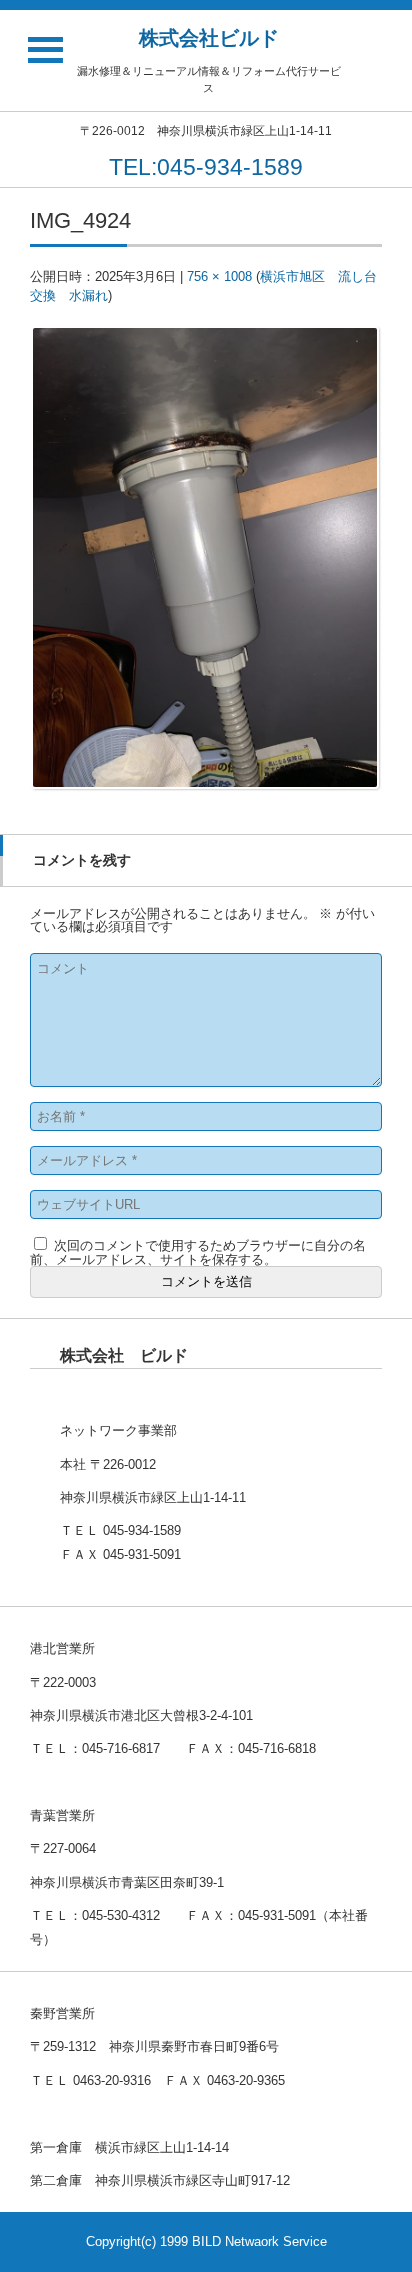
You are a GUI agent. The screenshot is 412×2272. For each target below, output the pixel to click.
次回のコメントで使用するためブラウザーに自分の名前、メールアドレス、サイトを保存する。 (198, 1252)
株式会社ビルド (209, 38)
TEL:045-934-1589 (206, 167)
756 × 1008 (219, 276)
